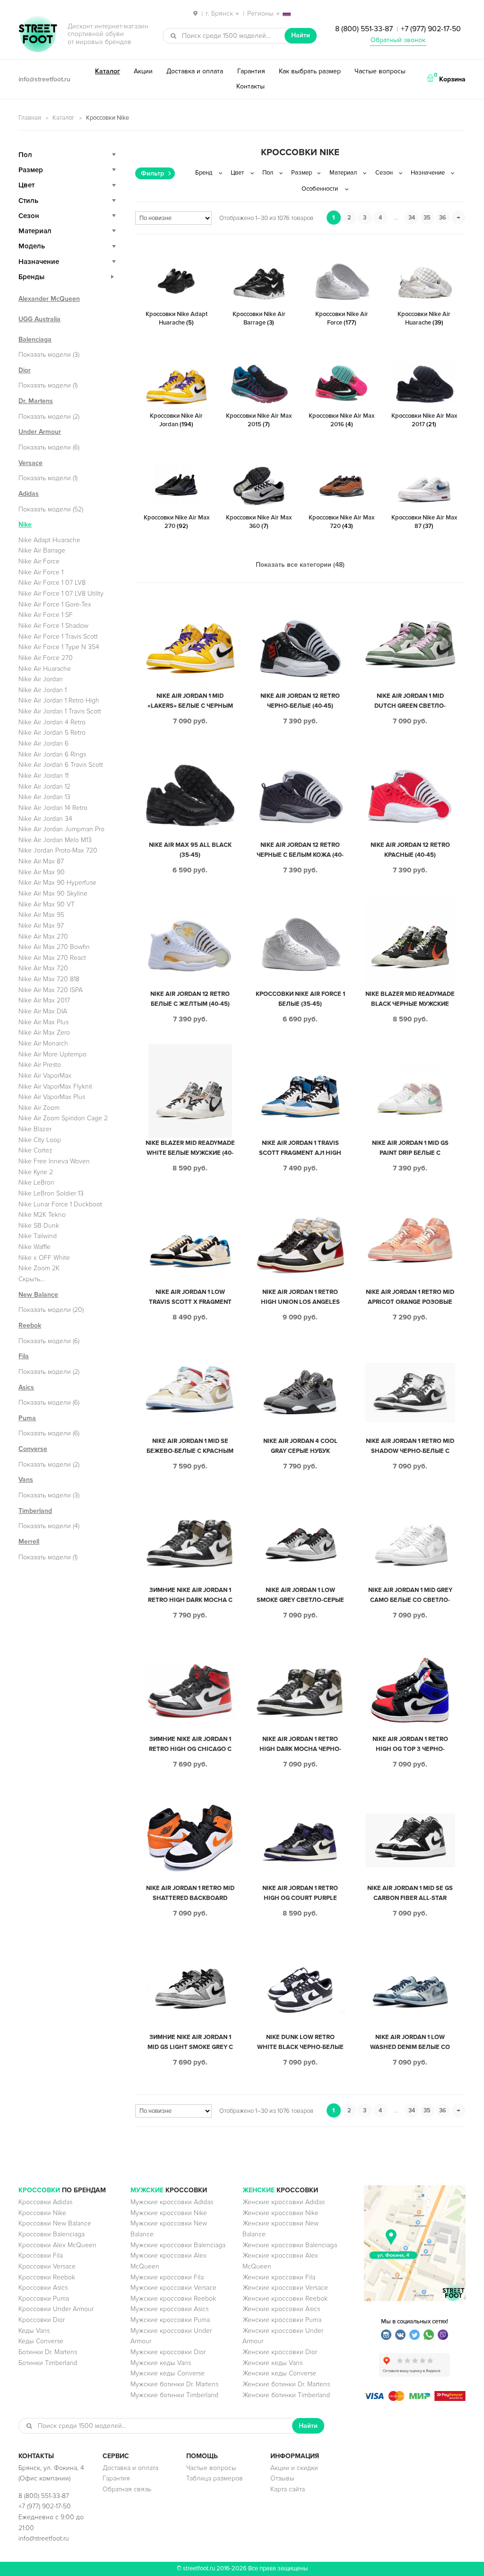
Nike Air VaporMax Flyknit (55, 1086)
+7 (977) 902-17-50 (431, 29)
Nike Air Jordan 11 (43, 776)
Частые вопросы (380, 71)
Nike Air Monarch (43, 1043)
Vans (26, 1480)
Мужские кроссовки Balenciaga (178, 2245)
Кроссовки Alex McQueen (57, 2245)
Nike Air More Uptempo (52, 1054)
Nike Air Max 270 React (52, 958)
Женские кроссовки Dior (280, 2352)
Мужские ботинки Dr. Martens (174, 2384)
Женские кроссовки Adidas (284, 2202)
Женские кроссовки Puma (282, 2320)
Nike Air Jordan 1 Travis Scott (60, 711)
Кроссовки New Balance (55, 2223)
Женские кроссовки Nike (281, 2213)
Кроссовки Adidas (45, 2202)
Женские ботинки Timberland (286, 2395)
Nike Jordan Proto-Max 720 (58, 850)
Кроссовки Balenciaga (52, 2234)
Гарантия (251, 71)
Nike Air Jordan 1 (43, 690)
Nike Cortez (35, 1150)
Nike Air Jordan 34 (45, 819)
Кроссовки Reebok (47, 2277)
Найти (301, 35)
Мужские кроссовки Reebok (173, 2299)
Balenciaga (35, 339)
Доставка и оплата (195, 71)
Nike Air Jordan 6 (43, 743)
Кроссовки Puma (44, 2299)
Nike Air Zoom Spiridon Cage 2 (63, 1118)
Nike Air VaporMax (45, 1076)
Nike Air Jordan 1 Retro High (59, 700)
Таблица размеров (215, 2478)
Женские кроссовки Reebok (285, 2299)
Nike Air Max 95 (41, 915)
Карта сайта (288, 2489)
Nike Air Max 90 (42, 872)
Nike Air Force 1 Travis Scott (58, 637)
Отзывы (282, 2478)
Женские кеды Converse (279, 2373)
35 (427, 218)
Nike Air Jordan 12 (44, 787)
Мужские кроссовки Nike (169, 2213)
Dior (25, 370)
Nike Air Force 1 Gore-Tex (55, 604)
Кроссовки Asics (43, 2288)
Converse (33, 1449)
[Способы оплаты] (415, 2399)
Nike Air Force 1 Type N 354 (59, 647)
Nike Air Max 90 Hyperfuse (57, 883)
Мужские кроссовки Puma (170, 2320)
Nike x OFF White (44, 1258)
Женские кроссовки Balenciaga (290, 2245)
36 (443, 218)
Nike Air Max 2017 (44, 1000)
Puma (27, 1418)
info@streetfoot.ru (44, 79)
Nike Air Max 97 (41, 926)
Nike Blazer (35, 1129)
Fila (24, 1356)
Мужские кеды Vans (161, 2363)
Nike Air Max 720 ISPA (51, 990)
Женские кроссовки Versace (285, 2288)
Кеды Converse (41, 2341)
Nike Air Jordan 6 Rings (52, 754)
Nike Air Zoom (39, 1108)
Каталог (108, 71)
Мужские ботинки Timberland (174, 2395)
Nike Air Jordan (41, 679)
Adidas (29, 494)
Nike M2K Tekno (42, 1215)
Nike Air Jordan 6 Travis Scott (61, 765)
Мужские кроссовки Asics (169, 2309)
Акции (143, 71)
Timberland (35, 1511)
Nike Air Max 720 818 (49, 979)
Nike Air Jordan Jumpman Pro (61, 829)
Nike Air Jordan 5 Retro (52, 733)
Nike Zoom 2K (39, 1268)
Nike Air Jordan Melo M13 (55, 840)
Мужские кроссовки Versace (173, 2288)
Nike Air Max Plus (43, 1022)
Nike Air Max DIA (43, 1011)
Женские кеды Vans (272, 2363)
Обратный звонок (398, 40)
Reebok (30, 1325)
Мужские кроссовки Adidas (172, 2202)
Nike (25, 524)
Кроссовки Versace (47, 2266)
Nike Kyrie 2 (36, 1172)
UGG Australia (39, 319)
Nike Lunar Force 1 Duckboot (60, 1204)
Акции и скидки (294, 2468)
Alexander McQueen (49, 299)
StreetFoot (38, 35)
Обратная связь (127, 2489)
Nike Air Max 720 (43, 968)
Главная (30, 118)
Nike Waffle (35, 1247)
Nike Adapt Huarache (49, 540)
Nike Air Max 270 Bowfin (54, 947)
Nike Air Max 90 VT (47, 904)
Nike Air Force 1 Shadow (53, 626)
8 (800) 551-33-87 (364, 29)
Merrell (29, 1542)
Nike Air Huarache (45, 669)
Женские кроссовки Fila (279, 2277)
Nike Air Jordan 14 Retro (53, 808)
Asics (26, 1387)
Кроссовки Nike (42, 2213)
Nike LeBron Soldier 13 (51, 1193)
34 (412, 218)
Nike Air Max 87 (41, 861)
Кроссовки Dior (42, 2320)
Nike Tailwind (38, 1236)
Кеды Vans (34, 2331)
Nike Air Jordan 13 (44, 797)
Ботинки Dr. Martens (48, 2352)
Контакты (251, 86)
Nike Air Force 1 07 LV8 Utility (61, 593)
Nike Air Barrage (42, 550)
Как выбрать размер (310, 71)
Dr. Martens (36, 401)
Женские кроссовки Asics (281, 2309)
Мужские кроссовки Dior (168, 2352)
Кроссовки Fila (41, 2255)
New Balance (38, 1295)
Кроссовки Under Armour (56, 2309)
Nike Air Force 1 (41, 572)
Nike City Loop (40, 1140)
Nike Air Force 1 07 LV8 (52, 583)
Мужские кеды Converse (168, 2373)
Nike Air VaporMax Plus (52, 1097)
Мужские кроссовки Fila (167, 2277)
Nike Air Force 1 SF (46, 615)
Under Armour (40, 432)
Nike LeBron (36, 1182)
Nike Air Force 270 (46, 658)
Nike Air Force (39, 561)
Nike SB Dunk (39, 1226)
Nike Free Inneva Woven (54, 1161)
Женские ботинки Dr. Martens (286, 2384)
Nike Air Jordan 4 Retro (52, 722)
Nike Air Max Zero (44, 1033)
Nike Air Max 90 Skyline (53, 893)
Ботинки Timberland (48, 2363)
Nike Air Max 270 (43, 936)
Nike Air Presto (40, 1065)
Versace (30, 463)
